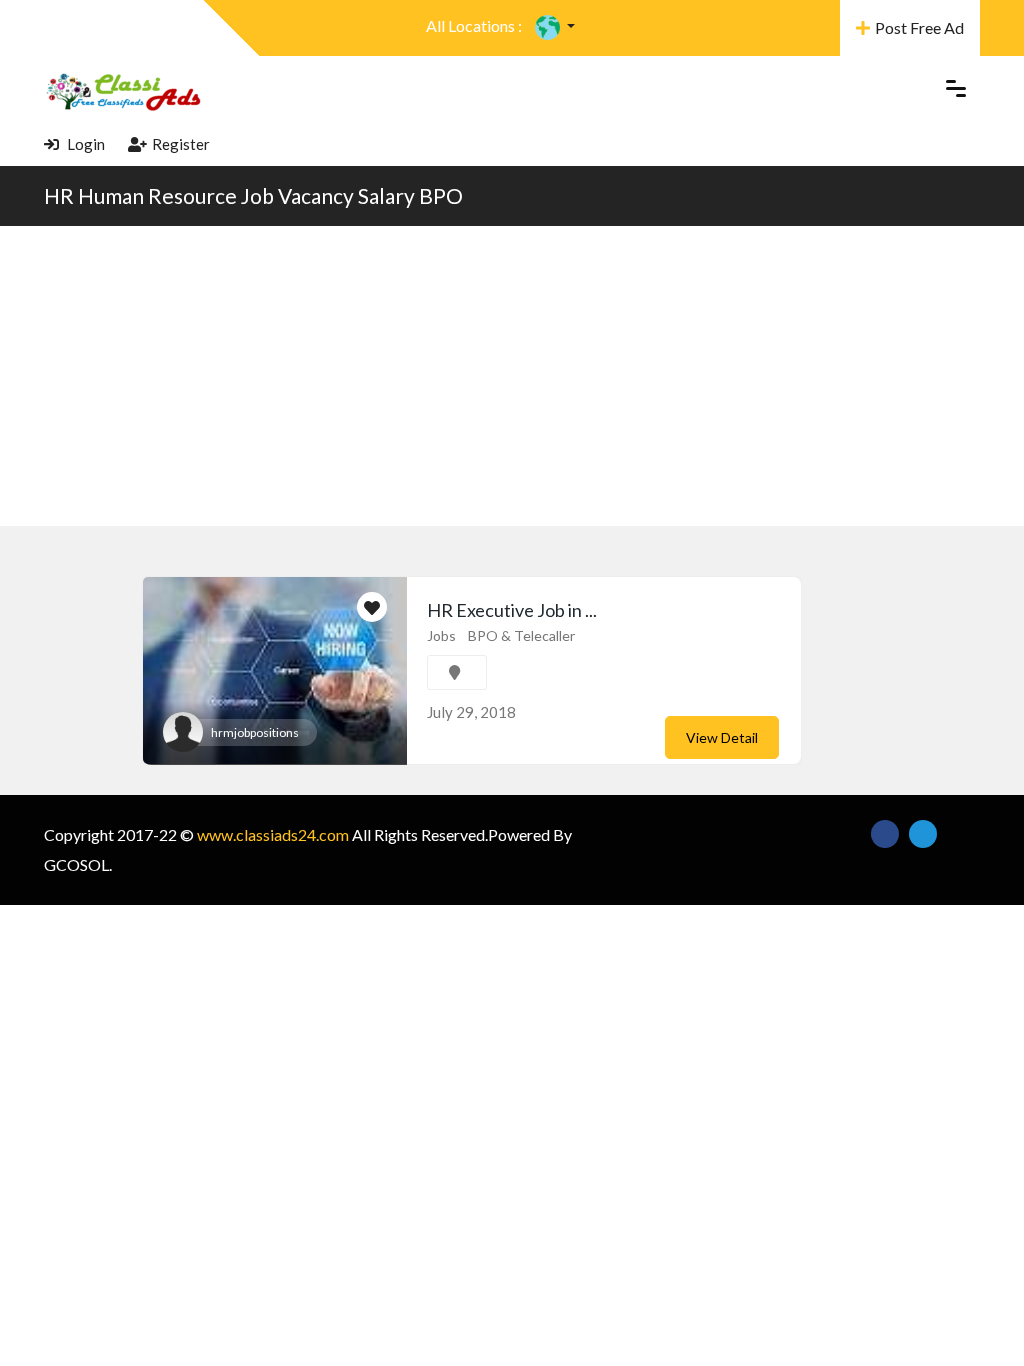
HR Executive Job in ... (512, 610)
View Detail (722, 737)
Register (181, 144)
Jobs (441, 635)
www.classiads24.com (273, 834)
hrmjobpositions (255, 732)
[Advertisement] (512, 376)
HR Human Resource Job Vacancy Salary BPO (253, 195)
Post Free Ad (919, 27)
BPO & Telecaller (521, 635)
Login (84, 144)
